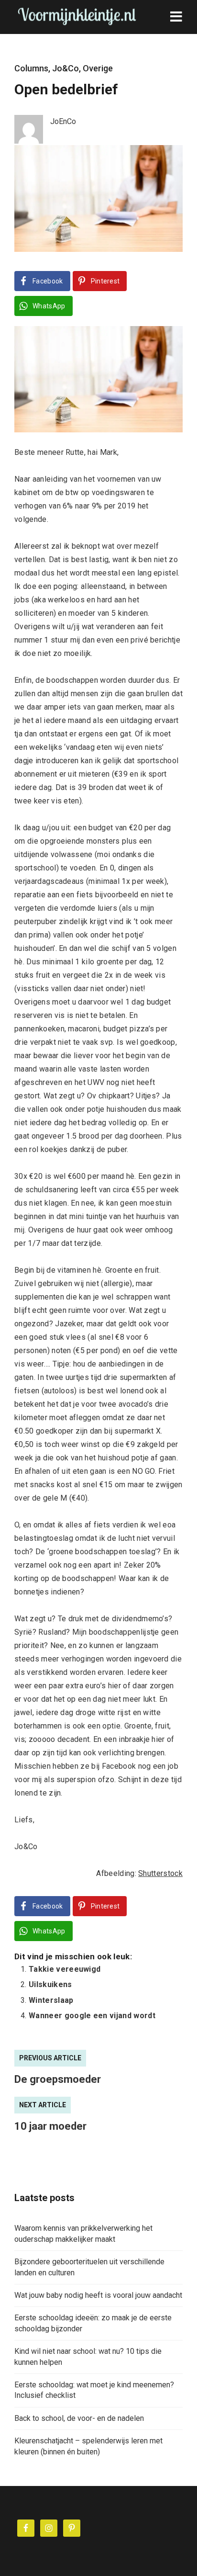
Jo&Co (66, 68)
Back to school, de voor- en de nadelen (79, 2418)
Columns (31, 68)
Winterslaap (51, 2000)
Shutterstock (160, 1873)
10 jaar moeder (50, 2126)
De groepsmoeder (58, 2079)
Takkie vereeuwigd (65, 1969)
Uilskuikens (50, 1984)
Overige (98, 68)
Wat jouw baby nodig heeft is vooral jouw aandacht (98, 2295)
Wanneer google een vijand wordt (92, 2016)
